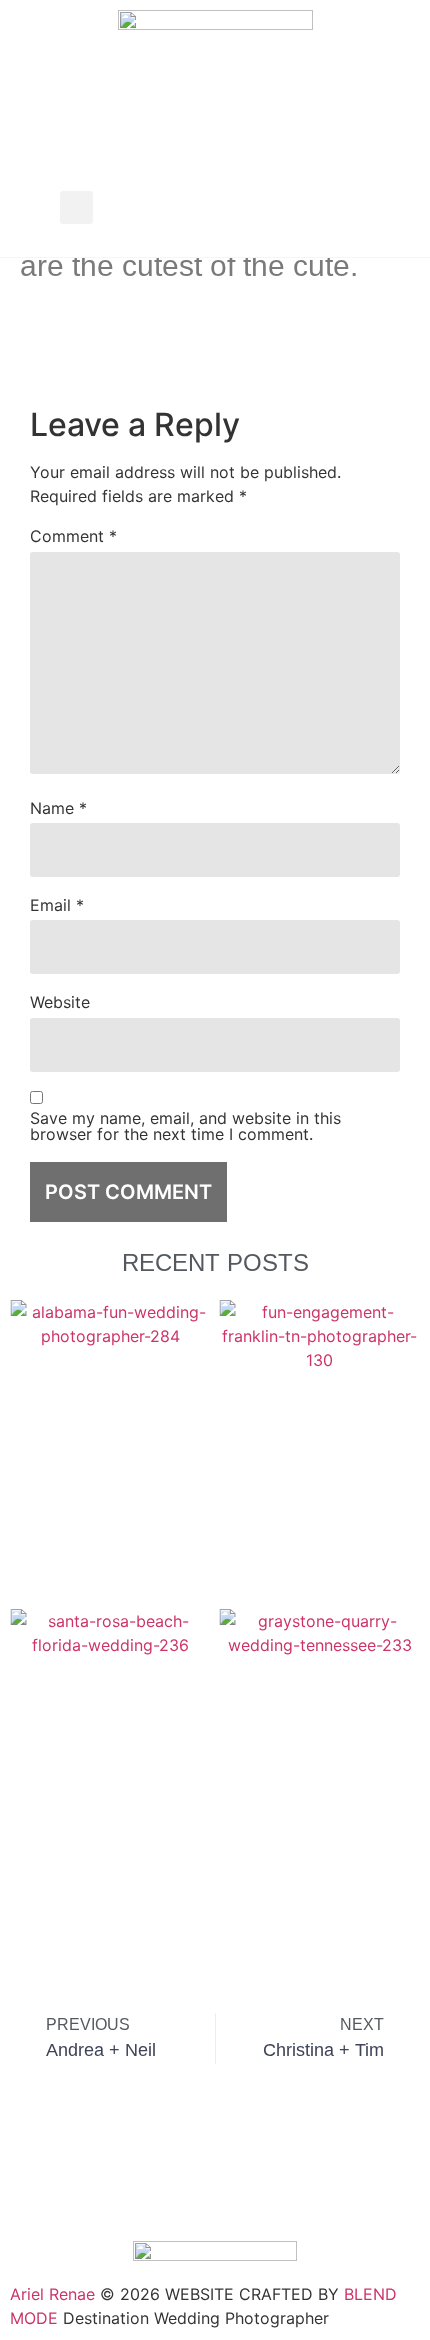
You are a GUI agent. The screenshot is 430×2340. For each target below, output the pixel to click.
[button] (76, 207)
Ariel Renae (52, 2294)
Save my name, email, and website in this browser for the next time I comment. (185, 1126)
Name (58, 808)
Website (60, 1002)
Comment (73, 536)
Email (57, 905)
